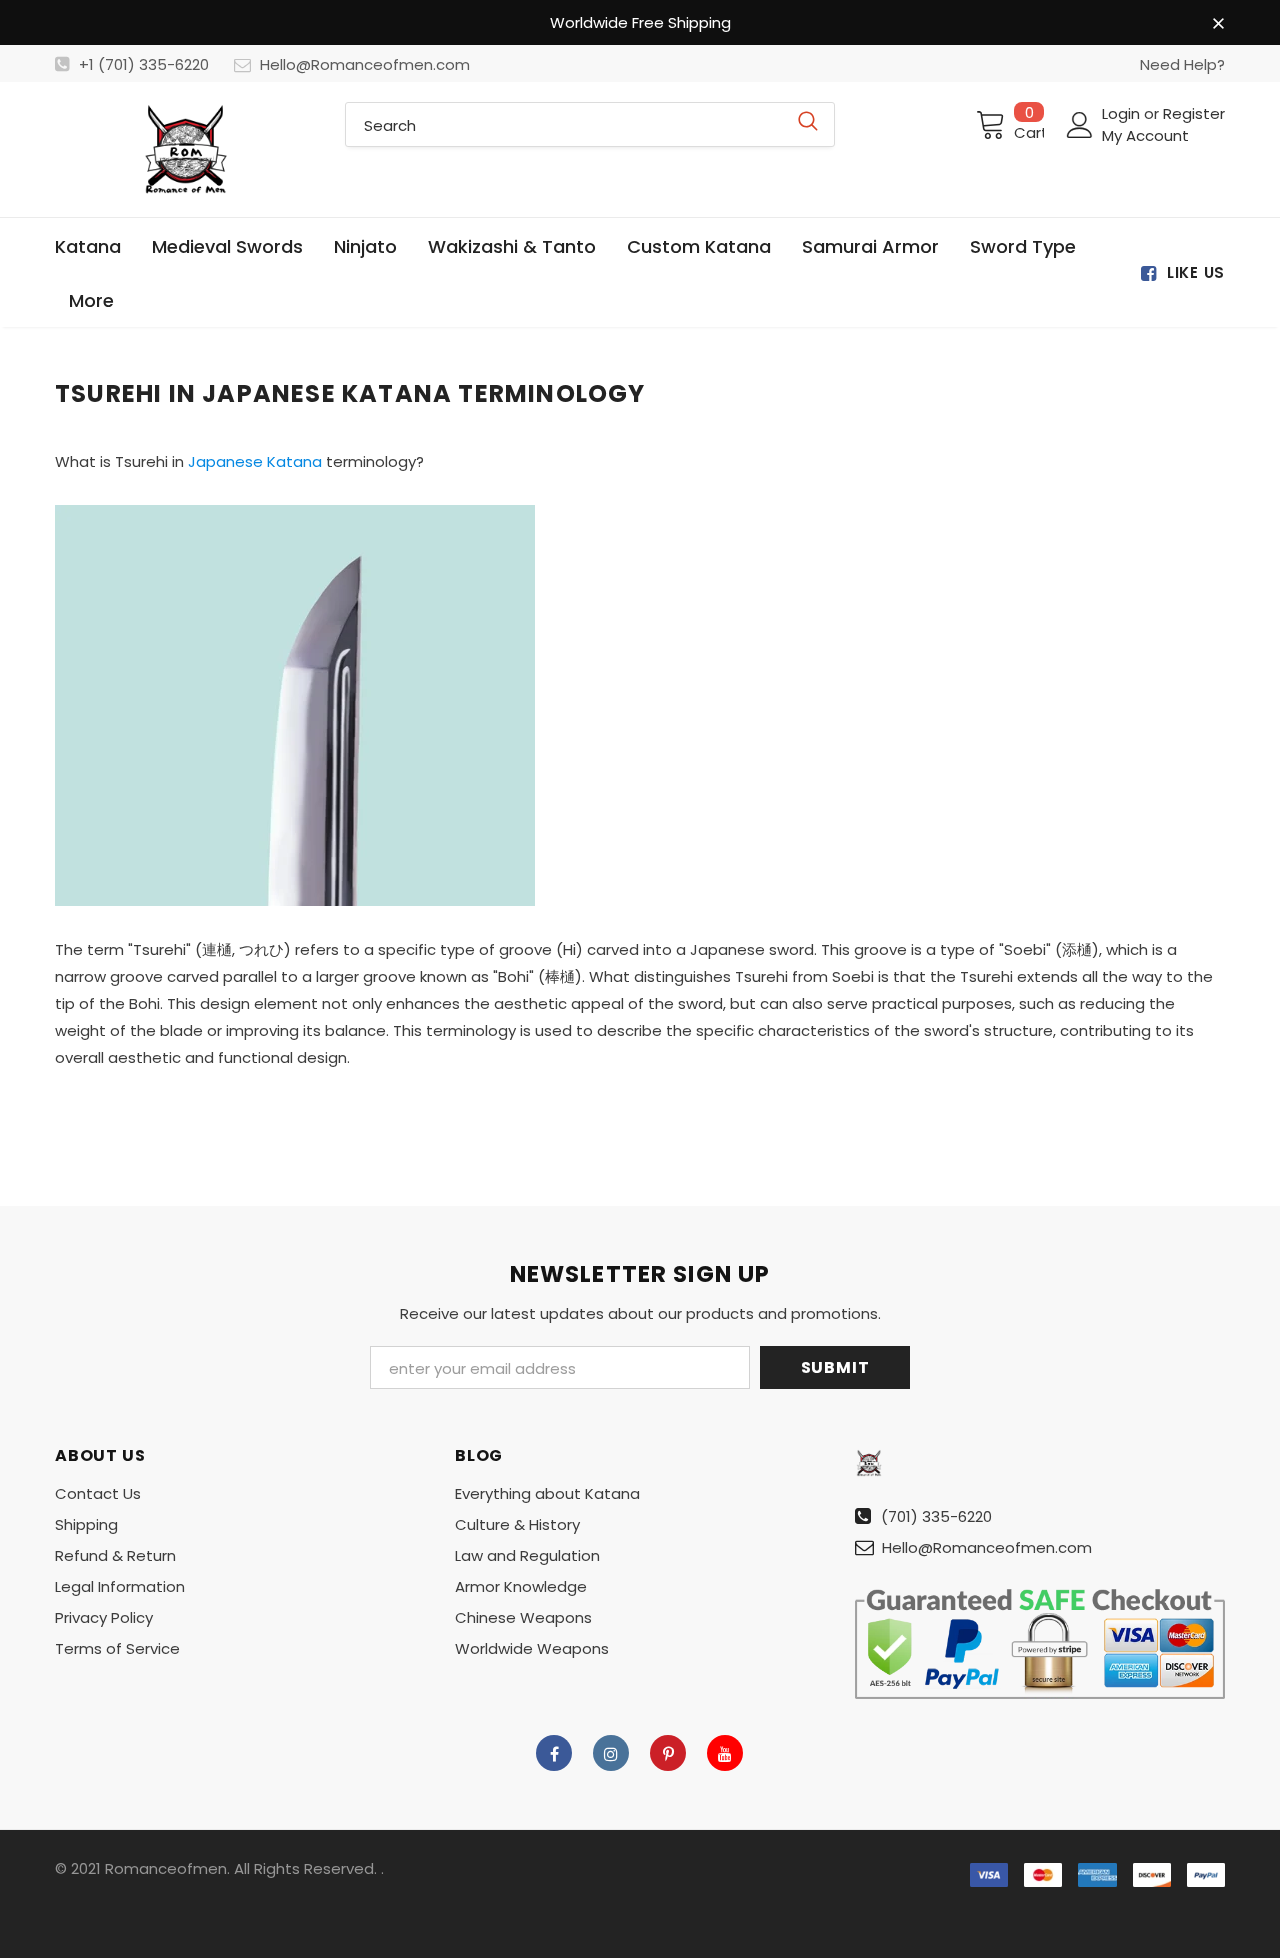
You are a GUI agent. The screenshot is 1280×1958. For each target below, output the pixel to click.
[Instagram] (611, 1753)
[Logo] (185, 149)
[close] (1218, 24)
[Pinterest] (668, 1753)
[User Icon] (1080, 125)
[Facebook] (554, 1753)
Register (1194, 113)
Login (1123, 113)
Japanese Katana (255, 461)
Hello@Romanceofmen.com (365, 64)
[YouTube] (725, 1753)
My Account (1145, 135)
